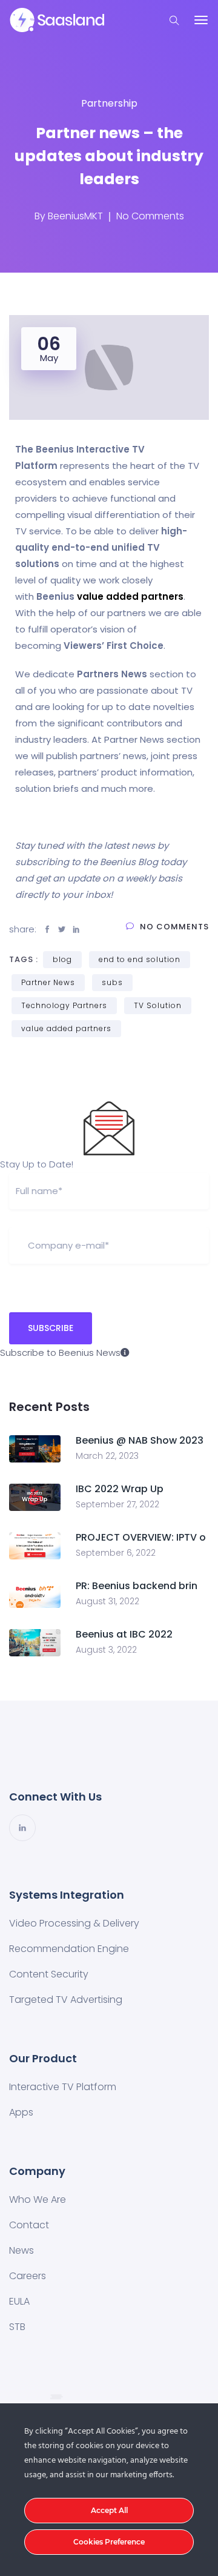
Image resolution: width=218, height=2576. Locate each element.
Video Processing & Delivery (74, 1923)
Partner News (48, 982)
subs (112, 982)
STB (17, 2327)
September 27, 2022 (117, 1504)
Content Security (49, 1974)
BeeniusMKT (75, 216)
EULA (19, 2301)
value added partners (130, 596)
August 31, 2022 (107, 1601)
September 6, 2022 (116, 1553)
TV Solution (158, 1005)
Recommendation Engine (69, 1949)
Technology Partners (64, 1005)
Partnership (109, 103)
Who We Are (38, 2199)
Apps (21, 2112)
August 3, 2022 (106, 1650)
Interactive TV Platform (63, 2087)
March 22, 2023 (107, 1456)
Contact (29, 2225)
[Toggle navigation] (201, 20)
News (21, 2250)
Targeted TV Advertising (66, 2000)
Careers (28, 2276)
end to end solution (140, 959)
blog (62, 959)
